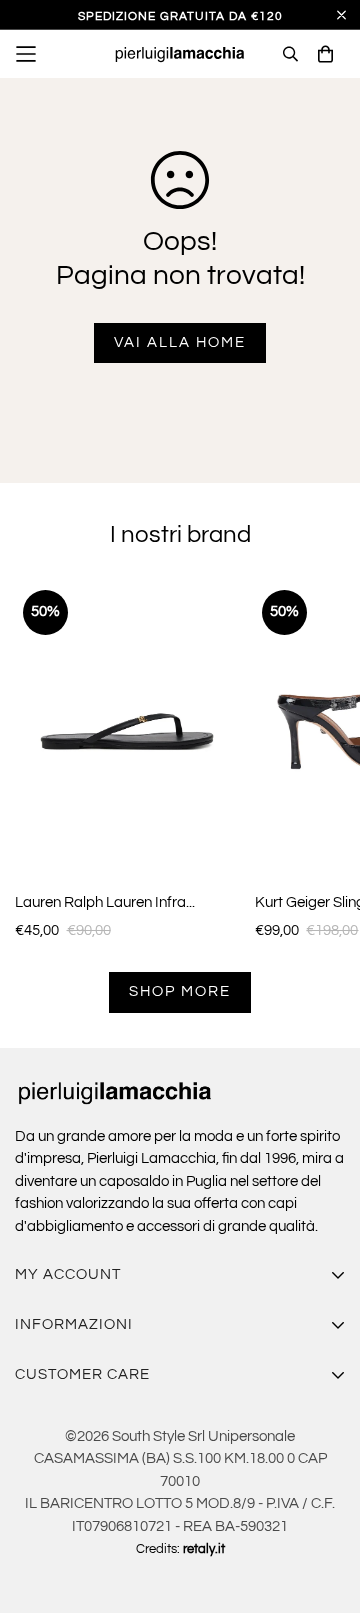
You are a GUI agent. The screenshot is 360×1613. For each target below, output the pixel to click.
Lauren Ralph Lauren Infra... (105, 902)
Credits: (180, 1549)
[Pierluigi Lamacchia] (180, 54)
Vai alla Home (180, 342)
